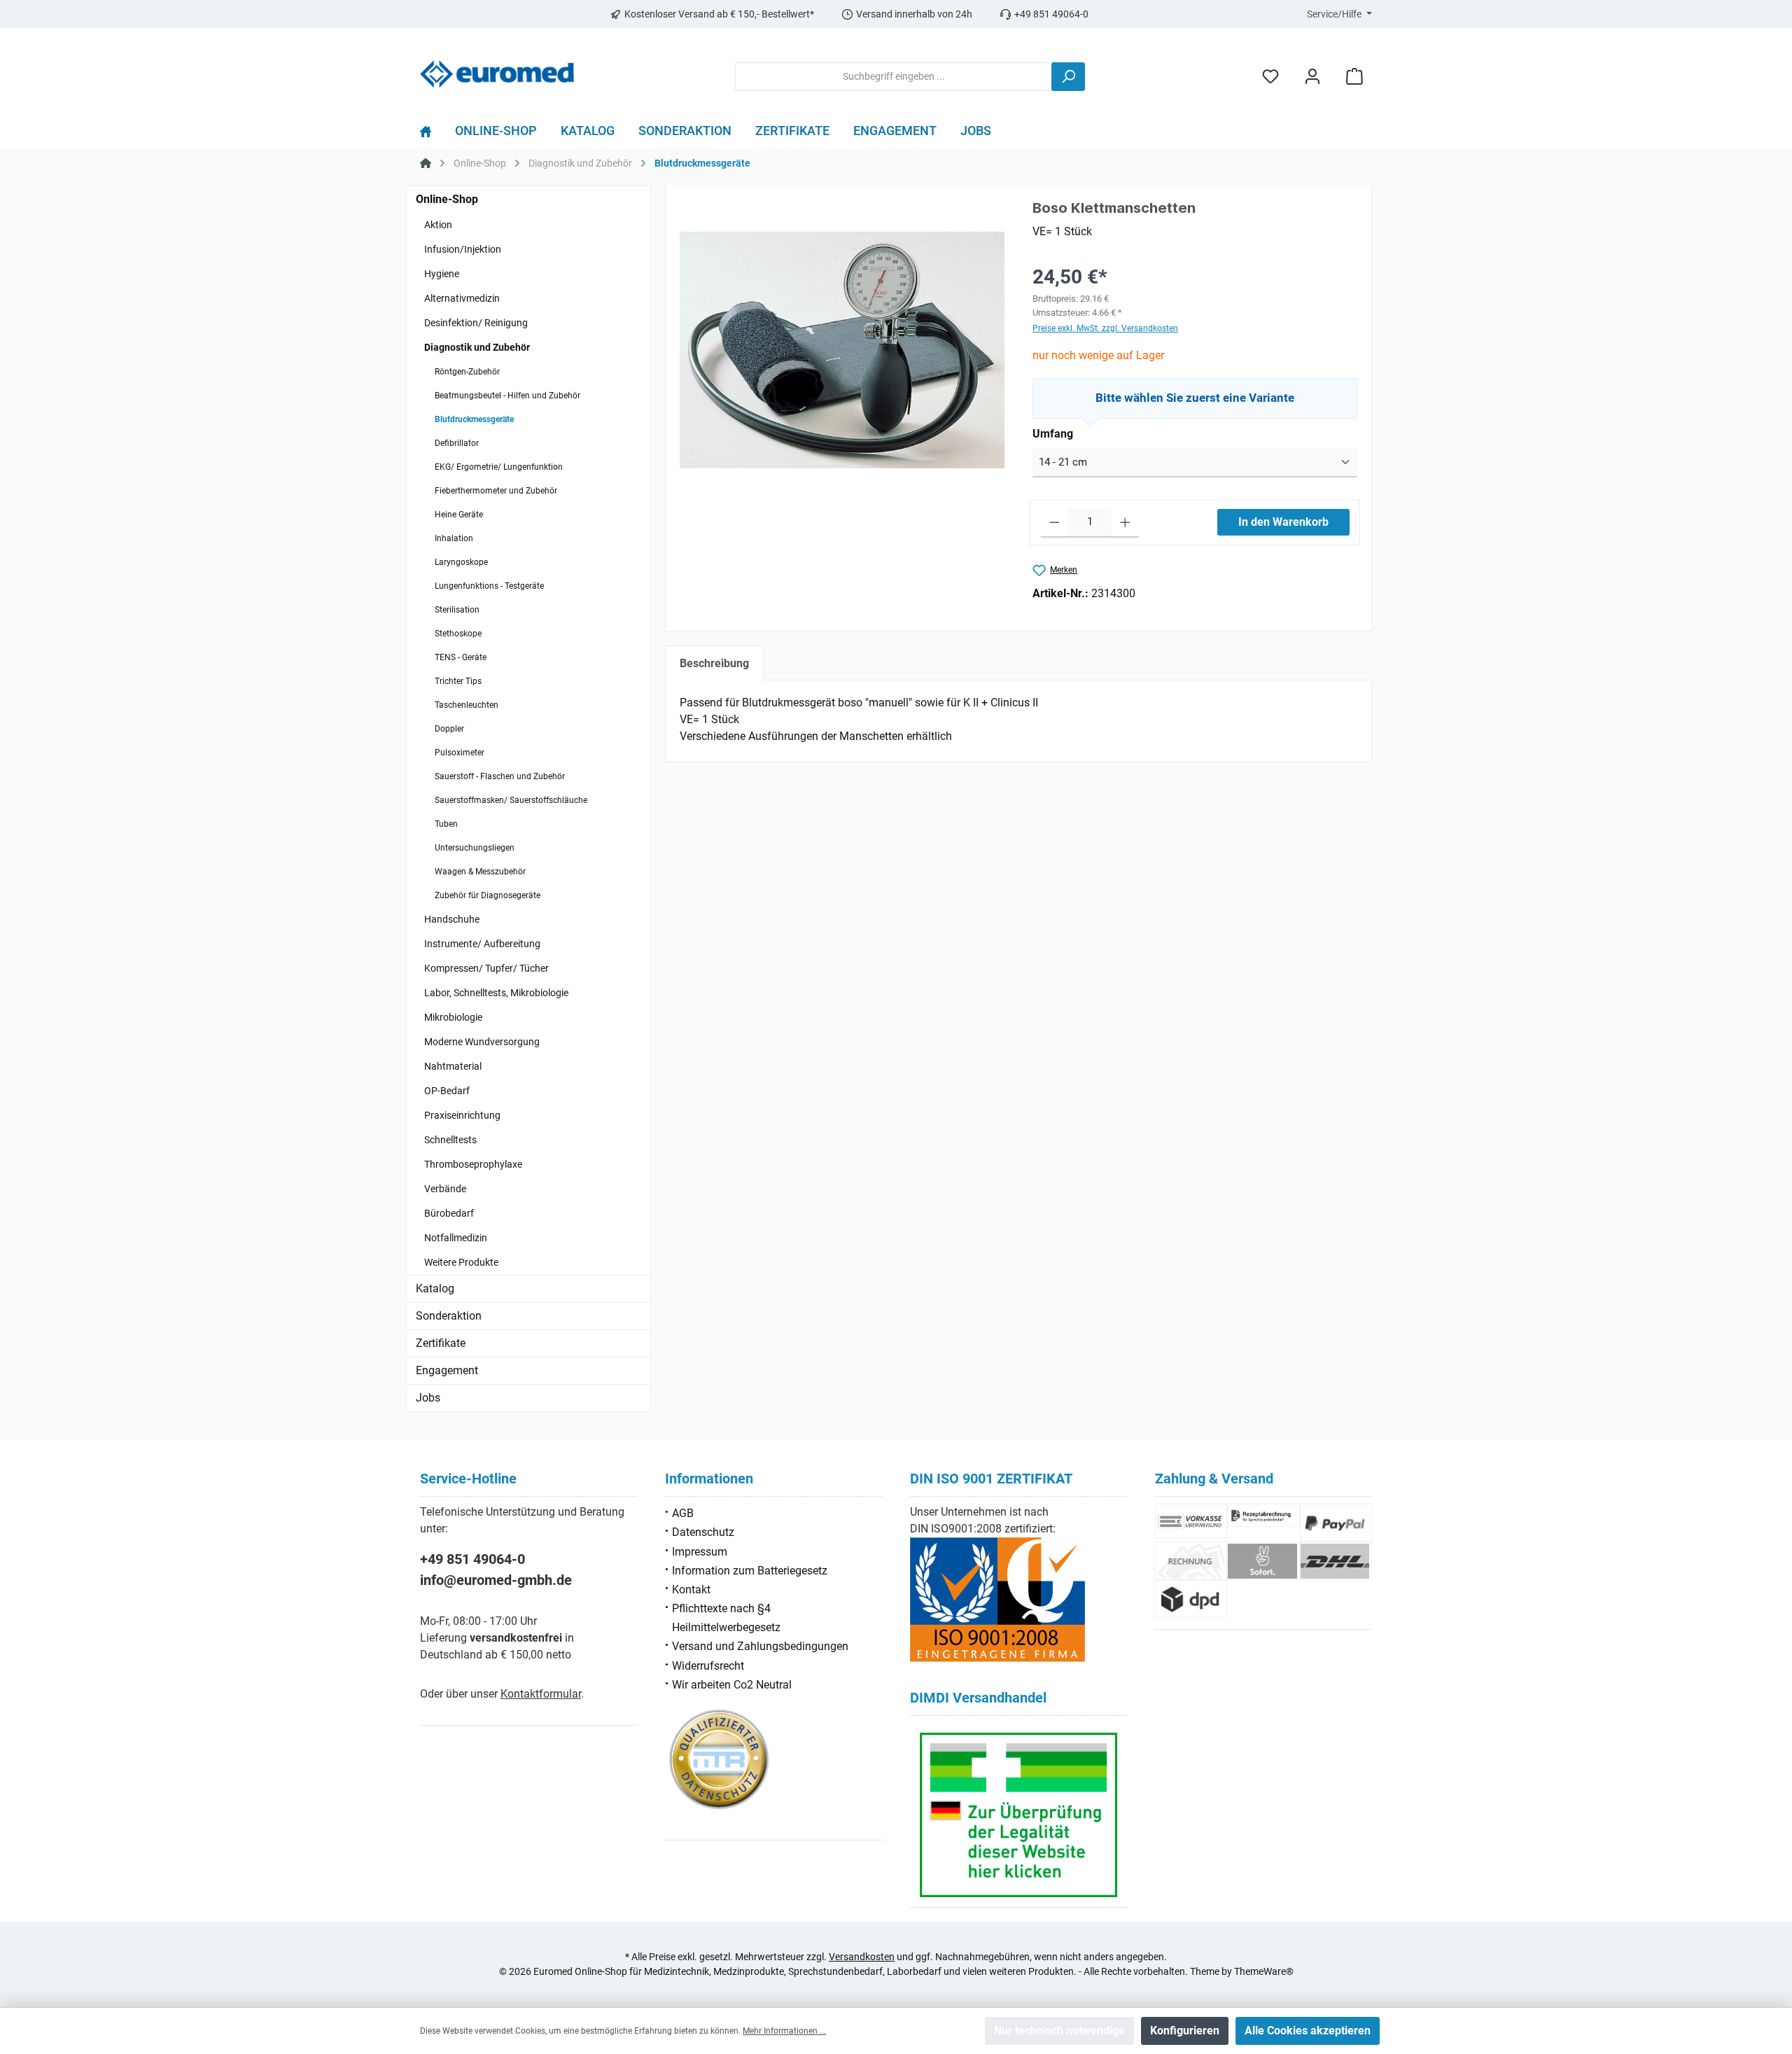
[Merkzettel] (1270, 77)
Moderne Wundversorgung (482, 1042)
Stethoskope (458, 634)
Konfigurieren (1185, 2031)
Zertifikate (441, 1343)
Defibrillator (457, 443)
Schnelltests (450, 1140)
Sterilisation (457, 610)
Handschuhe (452, 919)
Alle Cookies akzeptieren (1308, 2031)
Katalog (435, 1288)
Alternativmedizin (462, 298)
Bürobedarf (449, 1213)
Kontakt (691, 1590)
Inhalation (454, 538)
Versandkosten (862, 1957)
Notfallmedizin (456, 1238)
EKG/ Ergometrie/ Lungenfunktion (499, 467)
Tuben (446, 824)
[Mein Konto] (1312, 77)
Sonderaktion (449, 1316)
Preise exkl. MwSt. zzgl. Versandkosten (1105, 328)
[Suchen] (1068, 77)
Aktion (438, 225)
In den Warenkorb (1283, 522)
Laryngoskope (461, 562)
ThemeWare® (1264, 1971)
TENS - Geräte (461, 657)
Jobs (428, 1398)
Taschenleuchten (467, 705)
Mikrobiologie (453, 1017)
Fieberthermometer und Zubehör (496, 491)
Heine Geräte (459, 515)
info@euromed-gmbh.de (496, 1580)
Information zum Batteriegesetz (750, 1571)
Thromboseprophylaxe (473, 1164)
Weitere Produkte (461, 1262)
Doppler (449, 729)
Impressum (700, 1552)
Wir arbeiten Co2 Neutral (732, 1685)
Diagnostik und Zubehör (477, 347)
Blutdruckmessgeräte (474, 419)
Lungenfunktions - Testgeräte (489, 586)
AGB (683, 1513)
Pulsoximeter (460, 753)
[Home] (432, 134)
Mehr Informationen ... (784, 2031)
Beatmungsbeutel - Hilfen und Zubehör (507, 396)
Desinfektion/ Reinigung (476, 323)
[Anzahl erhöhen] (1125, 523)
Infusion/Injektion (463, 249)
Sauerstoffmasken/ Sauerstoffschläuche (511, 800)
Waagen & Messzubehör (480, 872)
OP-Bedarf (447, 1091)
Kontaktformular (541, 1694)
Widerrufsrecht (708, 1666)
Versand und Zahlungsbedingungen (760, 1646)
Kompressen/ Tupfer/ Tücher (486, 968)
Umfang (1053, 434)
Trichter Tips (458, 681)
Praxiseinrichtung (462, 1115)
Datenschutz (703, 1532)
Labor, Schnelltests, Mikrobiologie (496, 993)
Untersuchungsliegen (475, 848)
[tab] (714, 663)
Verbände (445, 1189)
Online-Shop (447, 199)
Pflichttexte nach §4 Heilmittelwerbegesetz (726, 1618)
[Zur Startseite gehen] (497, 74)
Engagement (447, 1370)
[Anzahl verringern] (1055, 523)
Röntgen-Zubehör (467, 372)
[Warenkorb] (1354, 77)
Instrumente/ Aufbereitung (482, 944)
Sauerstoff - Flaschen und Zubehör (500, 776)
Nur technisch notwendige (1059, 2031)
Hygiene (442, 274)
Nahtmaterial (453, 1066)
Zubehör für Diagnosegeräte (488, 895)
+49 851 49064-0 (472, 1559)
